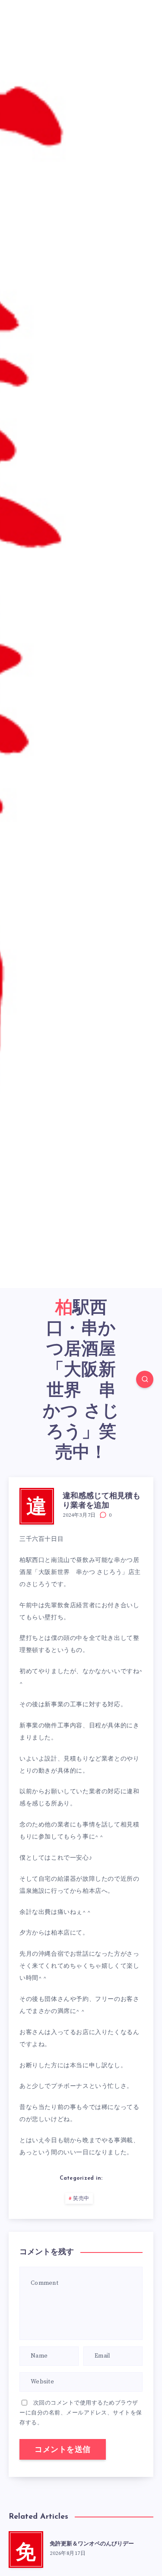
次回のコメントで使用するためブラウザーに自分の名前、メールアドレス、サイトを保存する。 (81, 2413)
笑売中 (81, 2199)
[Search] (145, 1379)
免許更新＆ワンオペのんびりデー (92, 2544)
